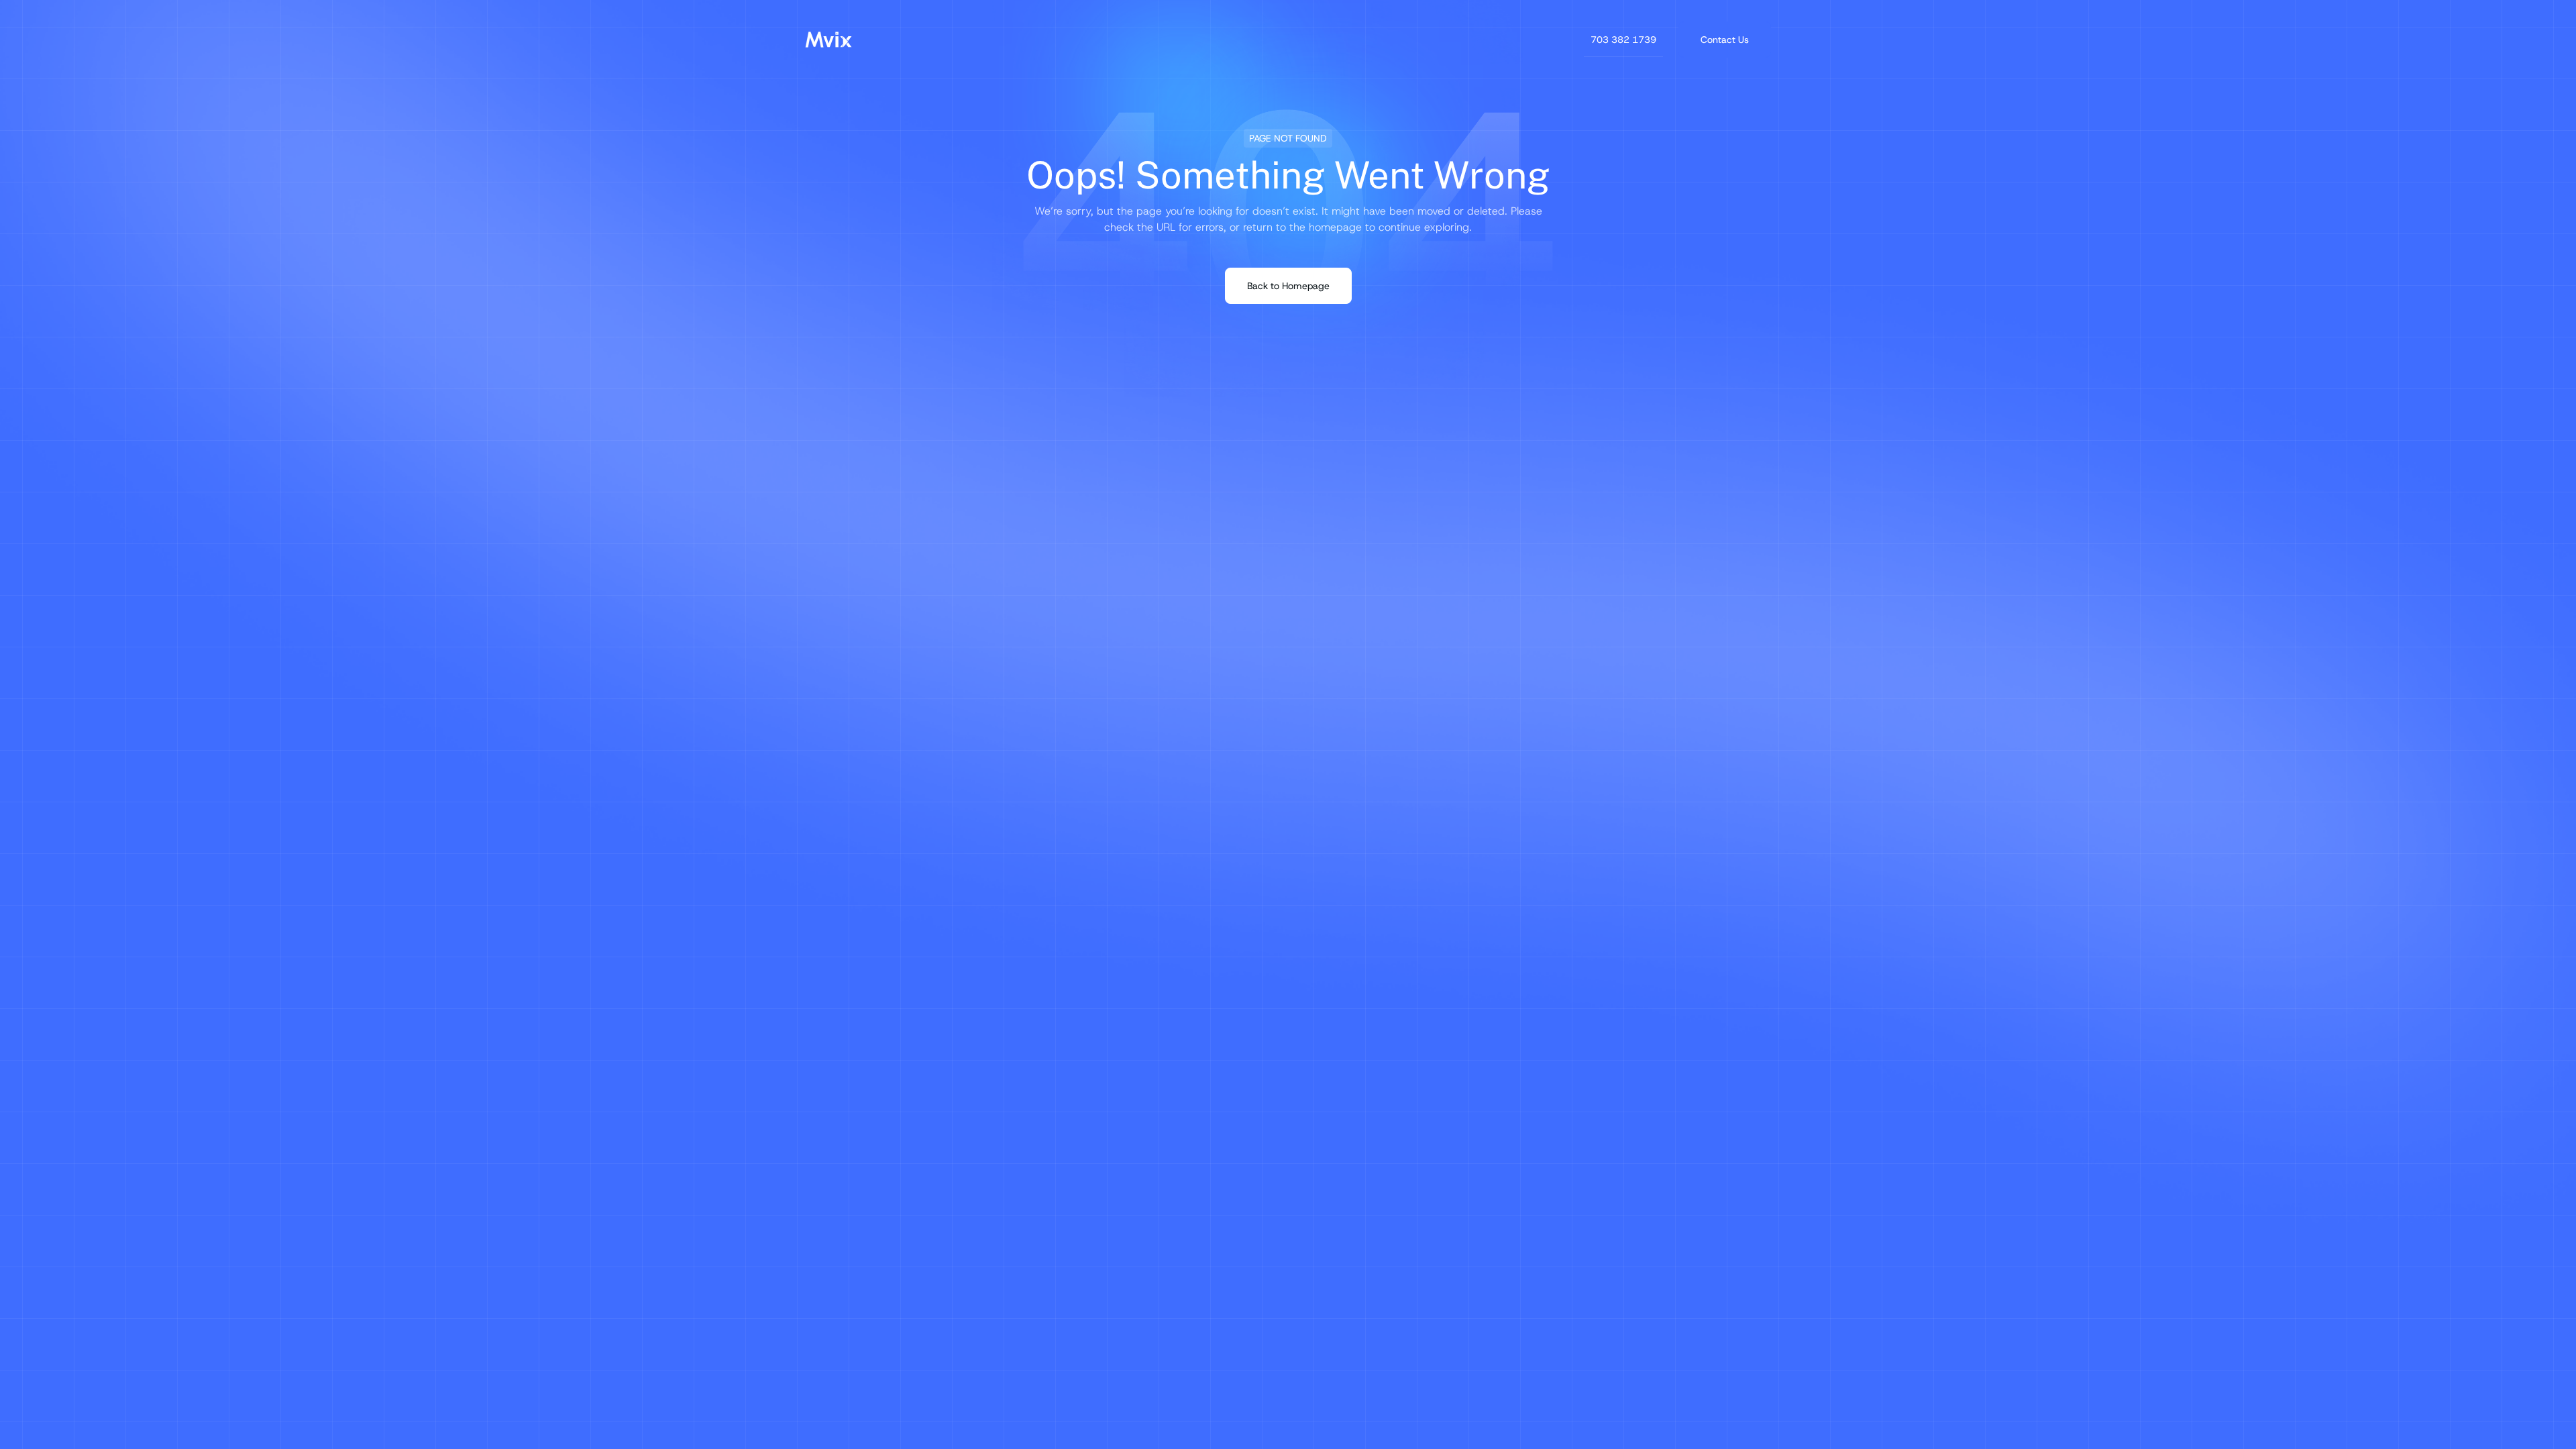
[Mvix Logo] (828, 40)
